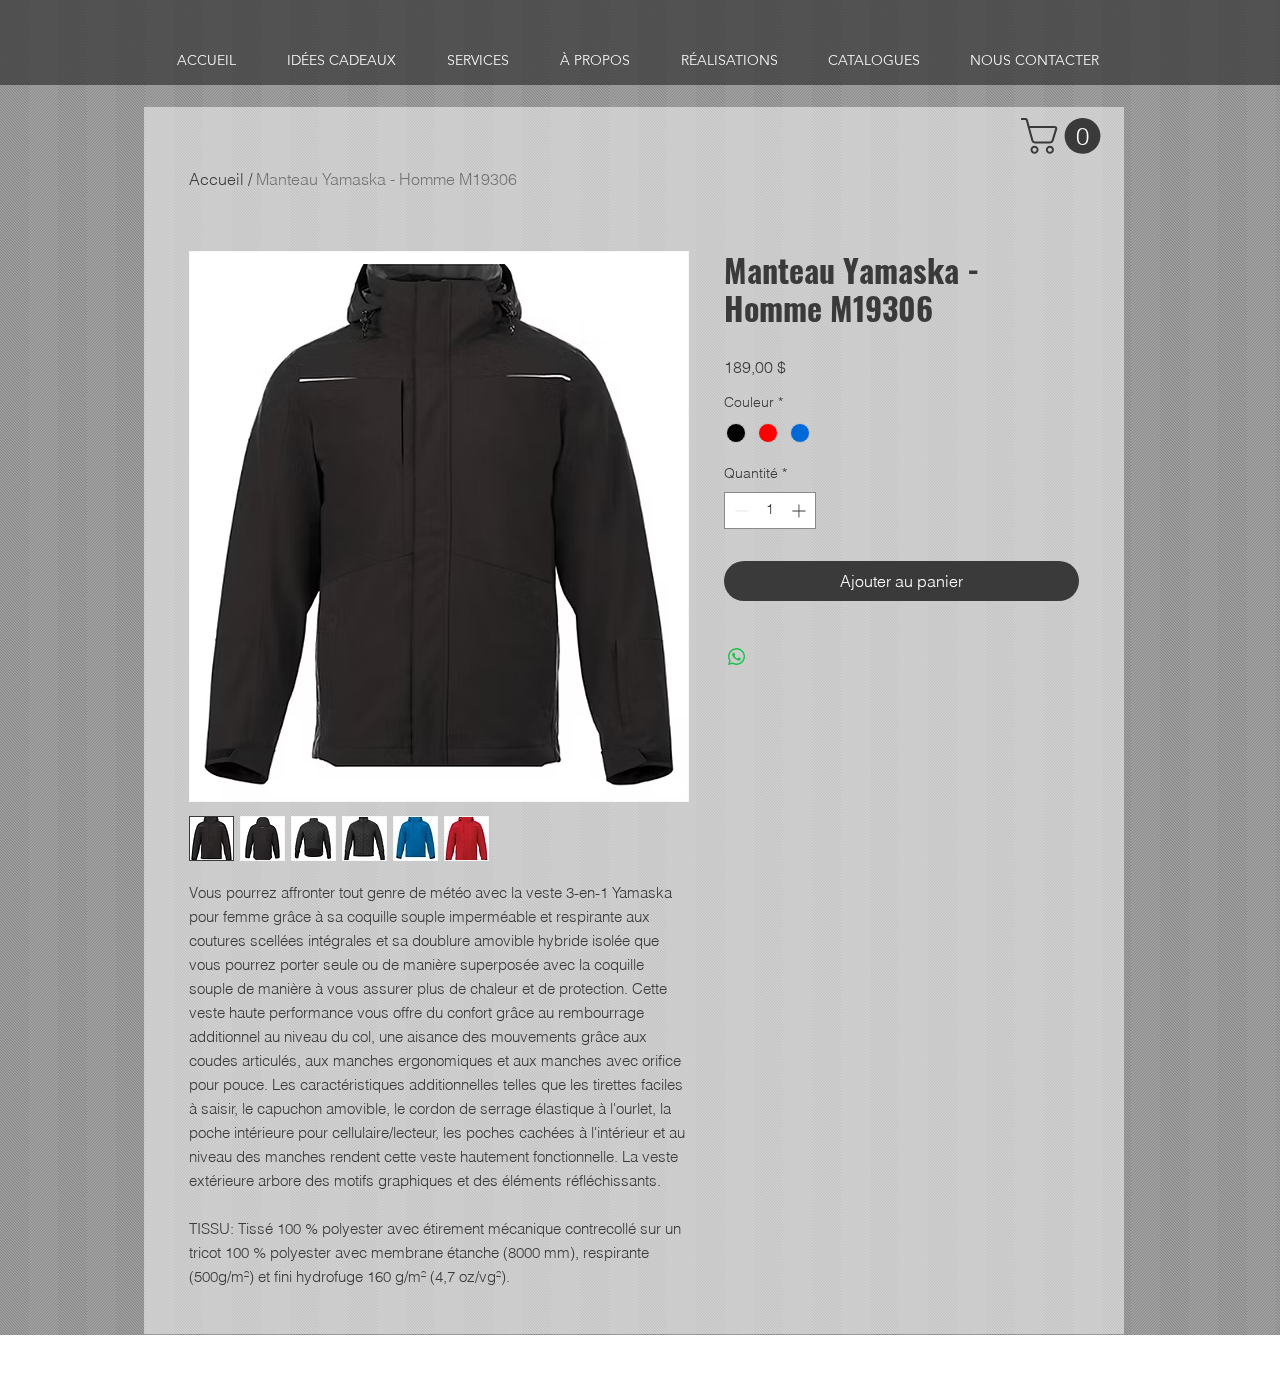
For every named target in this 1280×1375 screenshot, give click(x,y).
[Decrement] (739, 510)
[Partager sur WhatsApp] (737, 657)
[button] (1065, 136)
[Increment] (800, 510)
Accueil (216, 179)
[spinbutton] (770, 510)
